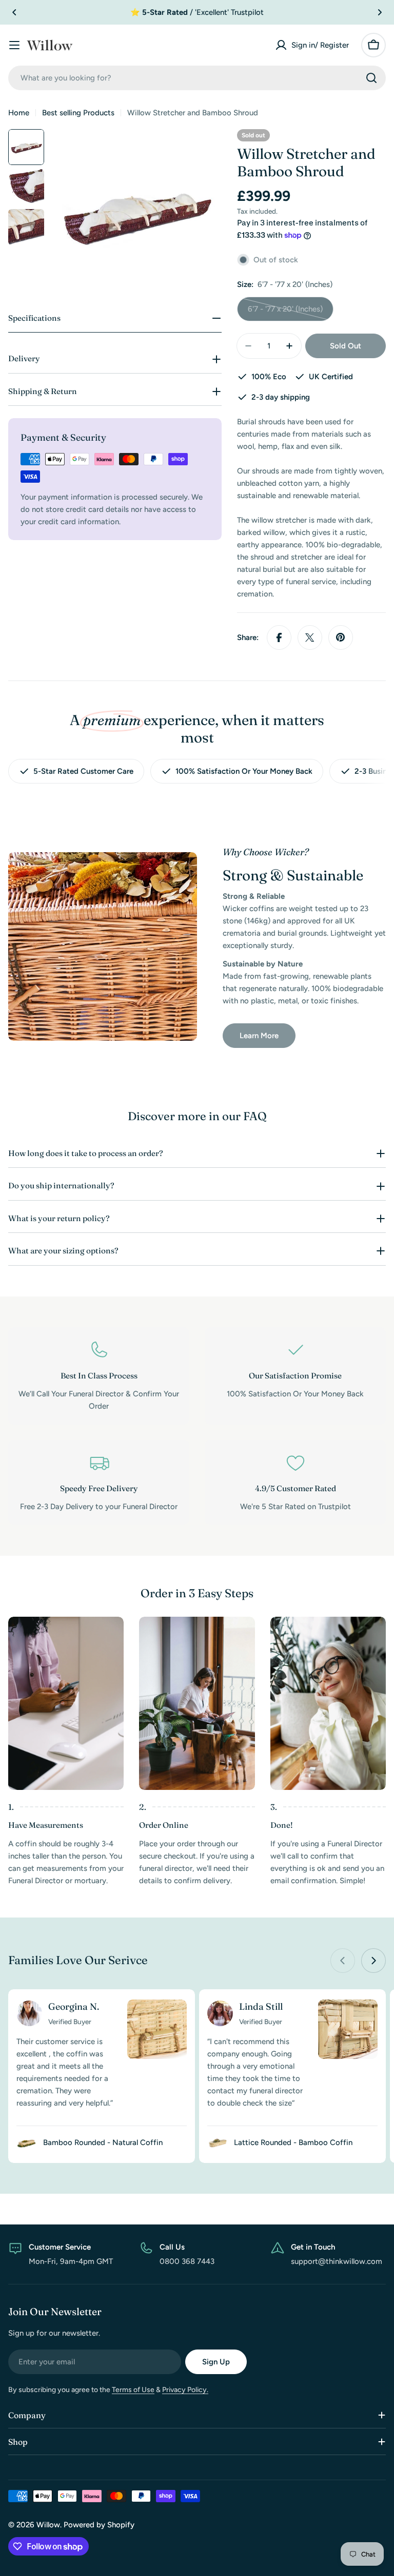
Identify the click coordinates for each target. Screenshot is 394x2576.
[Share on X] (310, 637)
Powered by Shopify (99, 2525)
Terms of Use (133, 2390)
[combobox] (197, 78)
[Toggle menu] (14, 45)
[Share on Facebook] (279, 637)
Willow (48, 2525)
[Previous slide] (343, 1961)
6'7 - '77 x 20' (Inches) (286, 313)
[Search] (371, 78)
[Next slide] (373, 1961)
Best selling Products (78, 113)
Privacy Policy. (185, 2390)
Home (19, 113)
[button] (14, 12)
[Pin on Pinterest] (341, 637)
